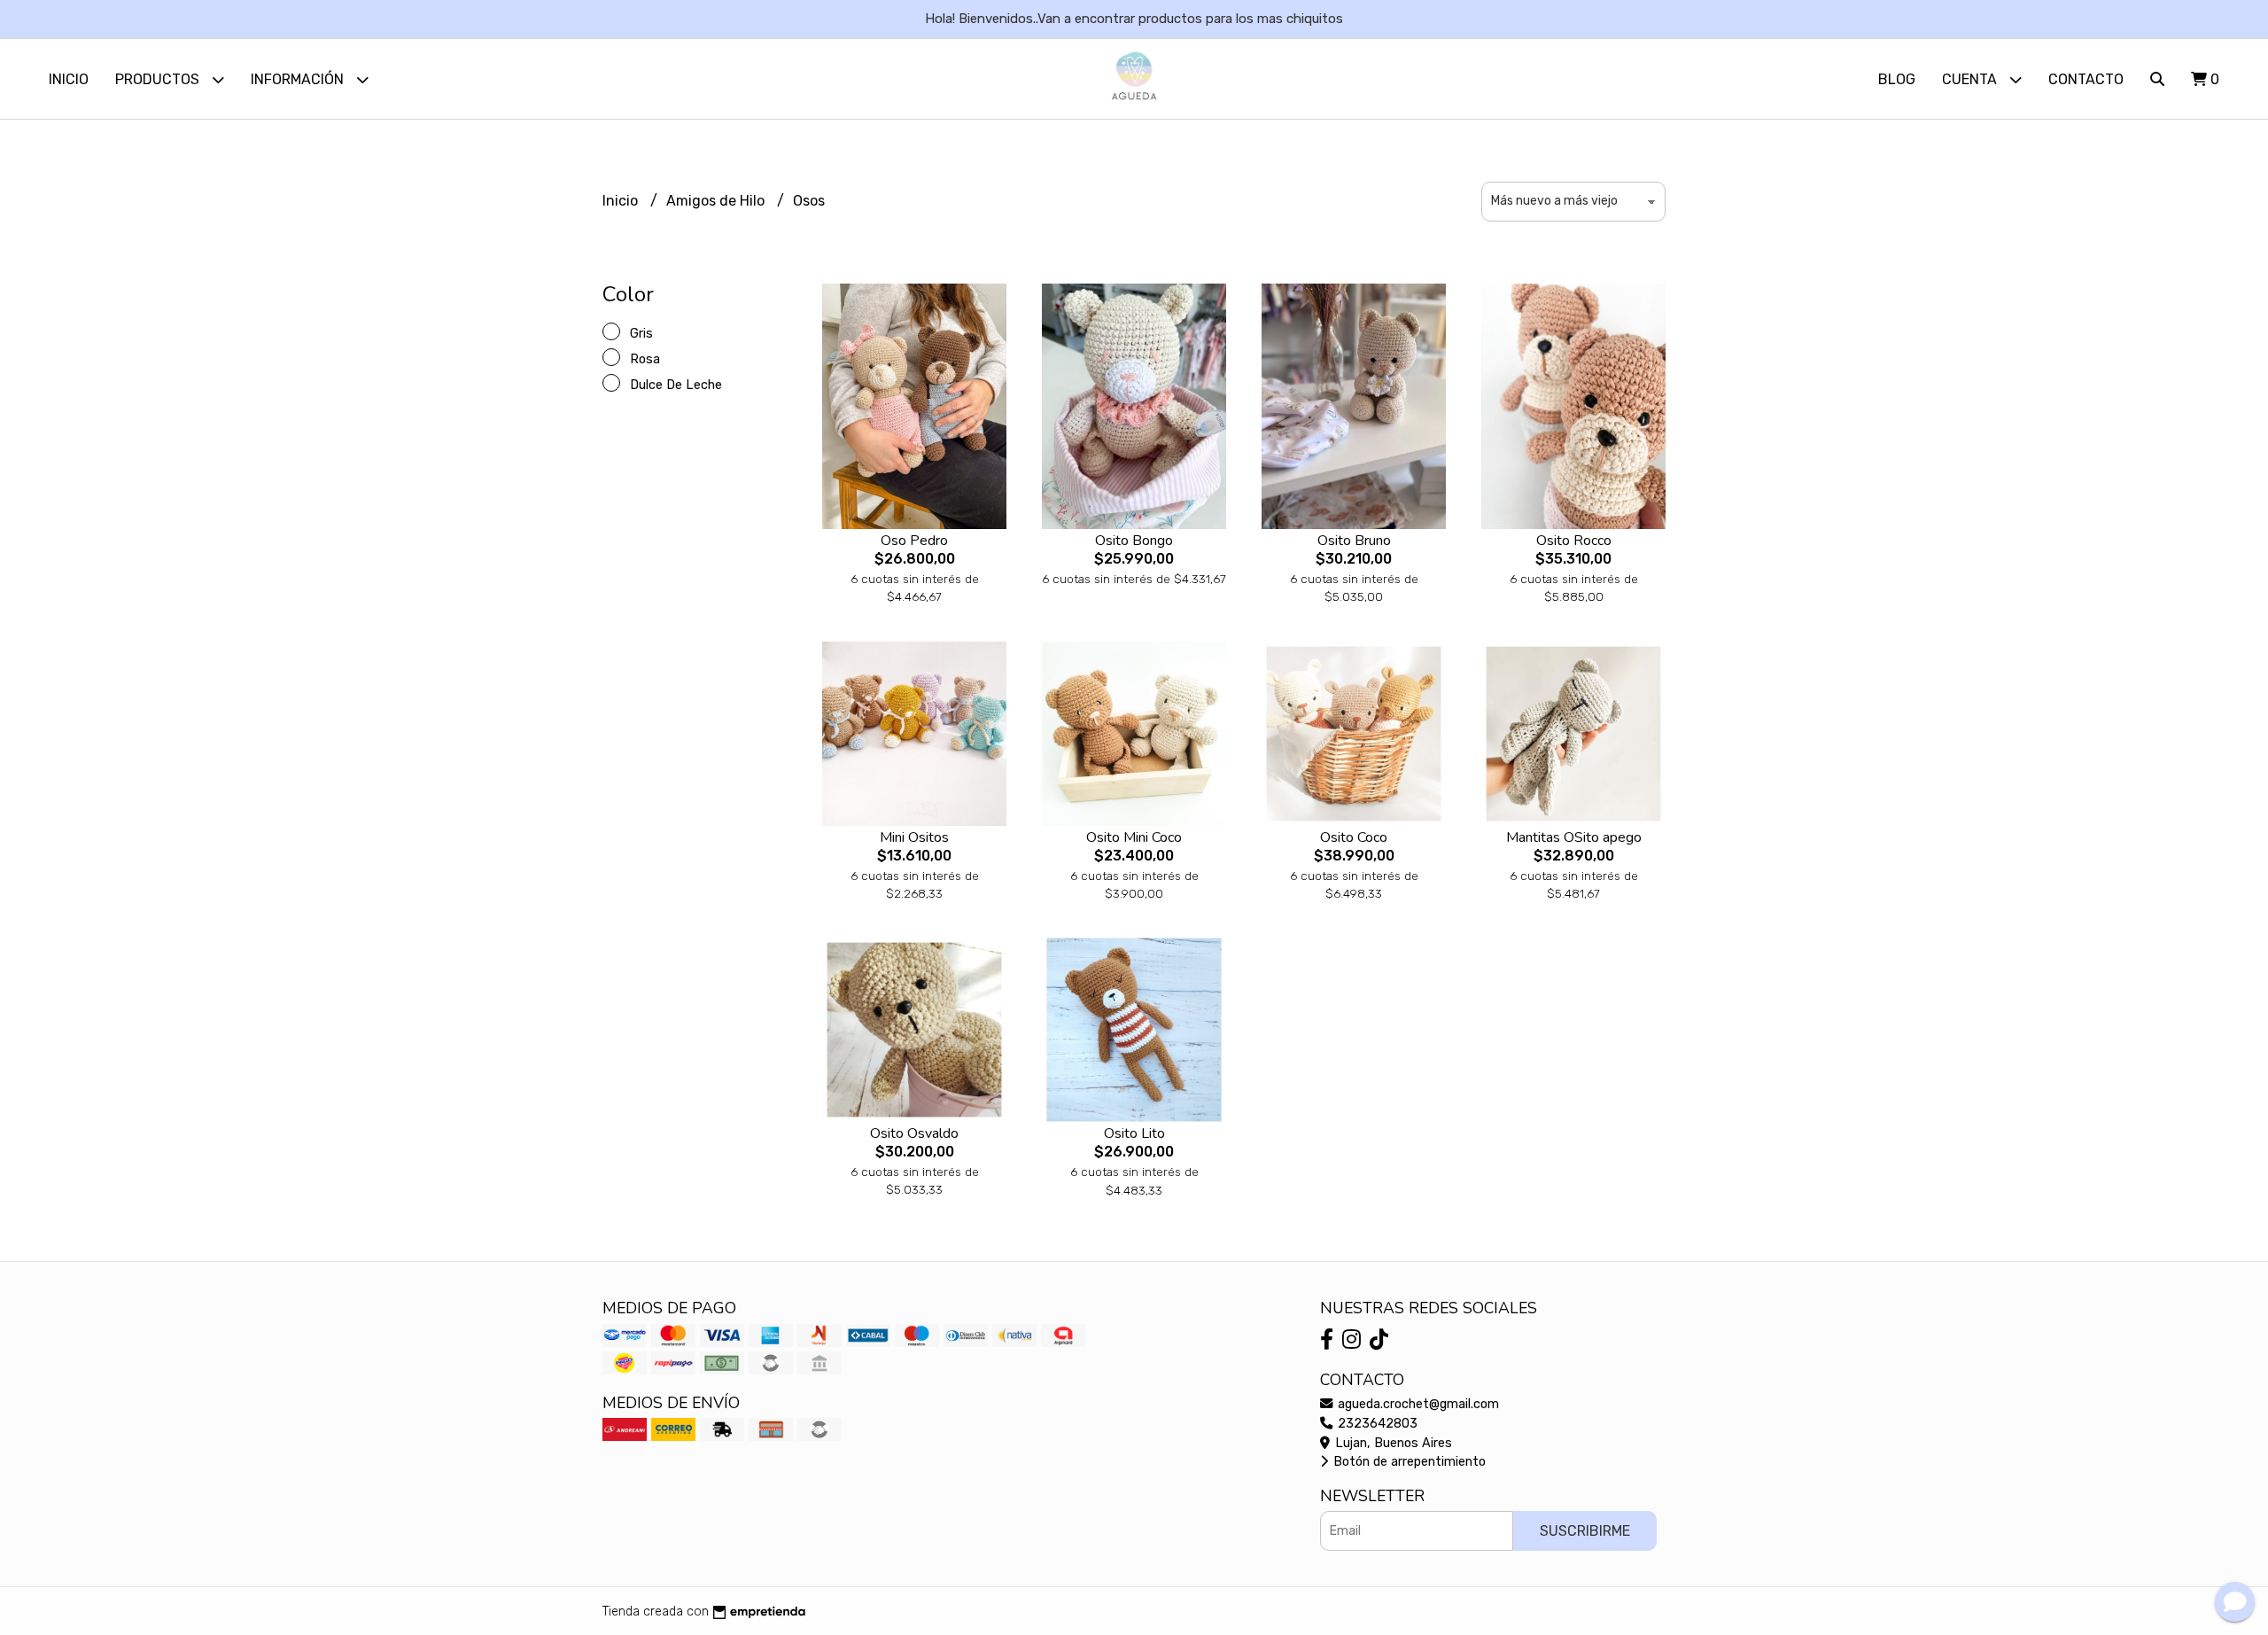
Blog (1897, 79)
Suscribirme (1585, 1531)
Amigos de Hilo (717, 201)
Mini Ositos (914, 837)
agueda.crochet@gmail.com (1417, 1404)
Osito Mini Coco (1134, 837)
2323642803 (1376, 1424)
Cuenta (1971, 79)
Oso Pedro (914, 541)
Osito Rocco (1574, 541)
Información (299, 79)
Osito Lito (1134, 1133)
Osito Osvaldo (914, 1133)
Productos (159, 79)
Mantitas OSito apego (1574, 837)
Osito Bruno (1354, 541)
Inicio (69, 79)
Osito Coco (1354, 837)
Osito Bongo (1134, 541)
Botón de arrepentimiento (1408, 1462)
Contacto (2086, 79)
